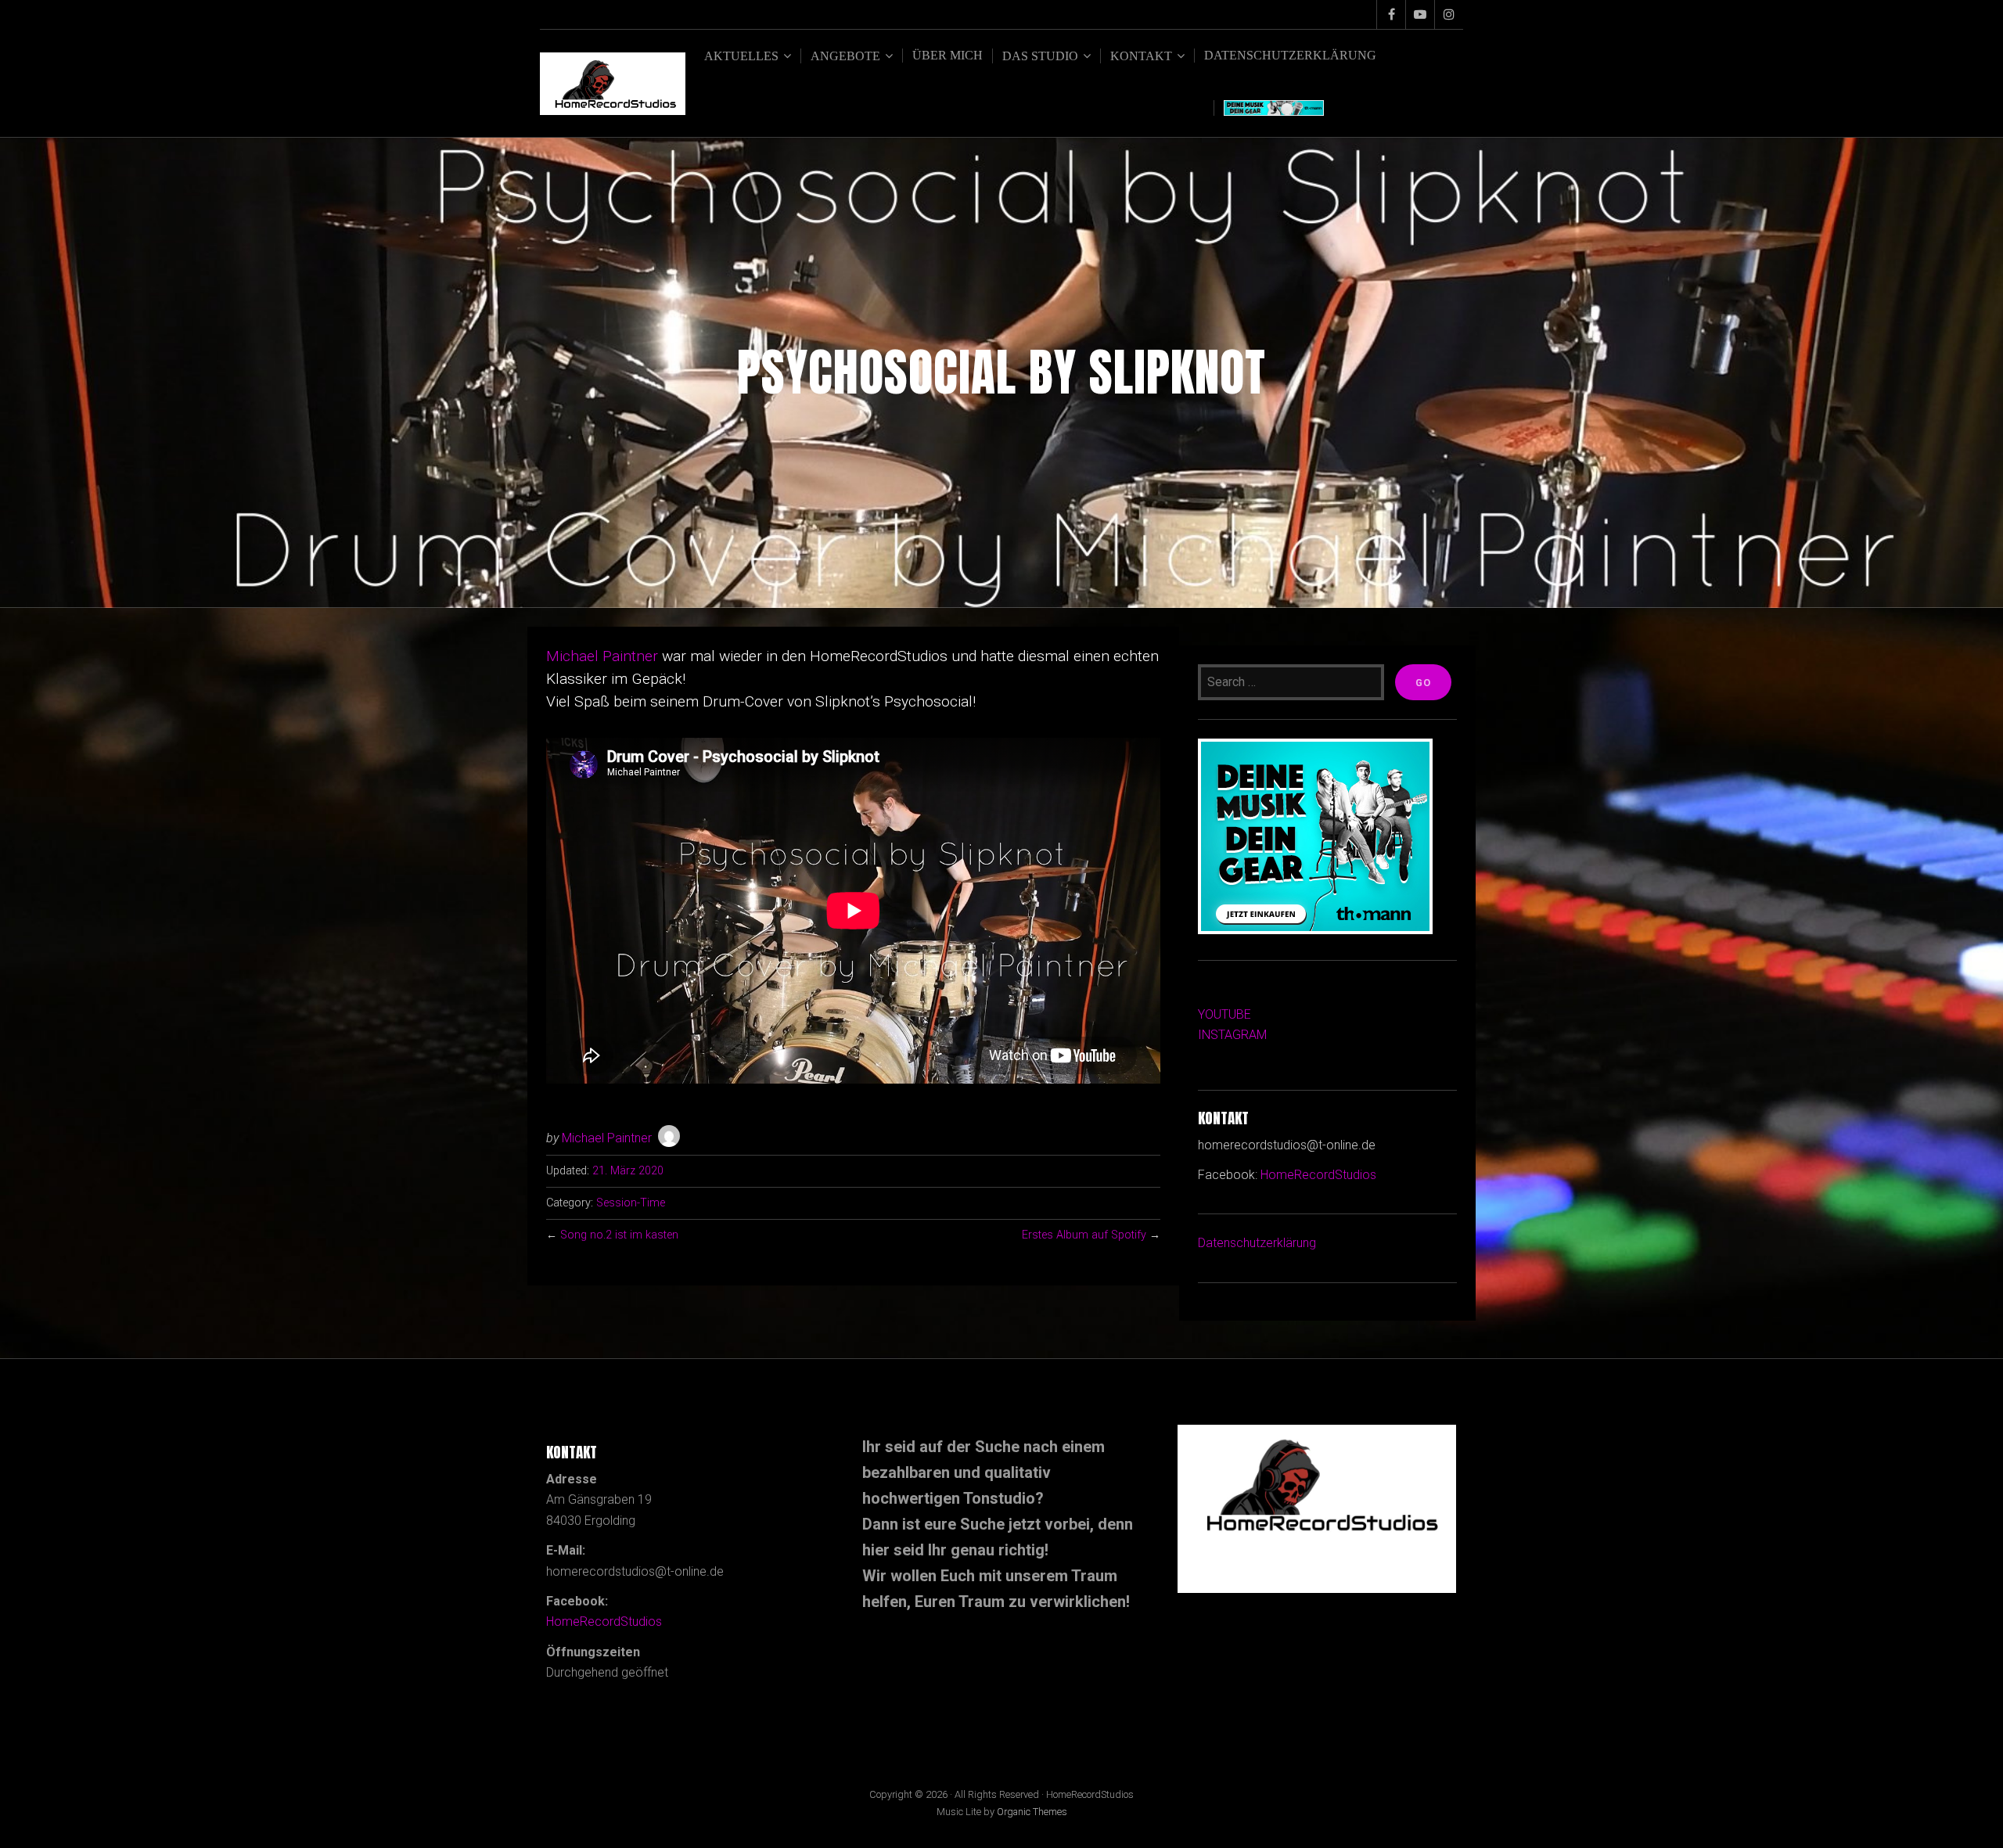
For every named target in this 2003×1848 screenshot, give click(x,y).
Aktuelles (741, 56)
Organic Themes (1032, 1812)
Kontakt (1141, 56)
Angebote (845, 56)
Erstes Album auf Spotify (1084, 1235)
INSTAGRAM (1232, 1035)
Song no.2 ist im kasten (619, 1235)
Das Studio (1040, 56)
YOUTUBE (1224, 1014)
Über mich (948, 55)
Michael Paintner (602, 656)
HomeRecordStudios (1318, 1175)
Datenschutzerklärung (1290, 55)
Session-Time (631, 1203)
